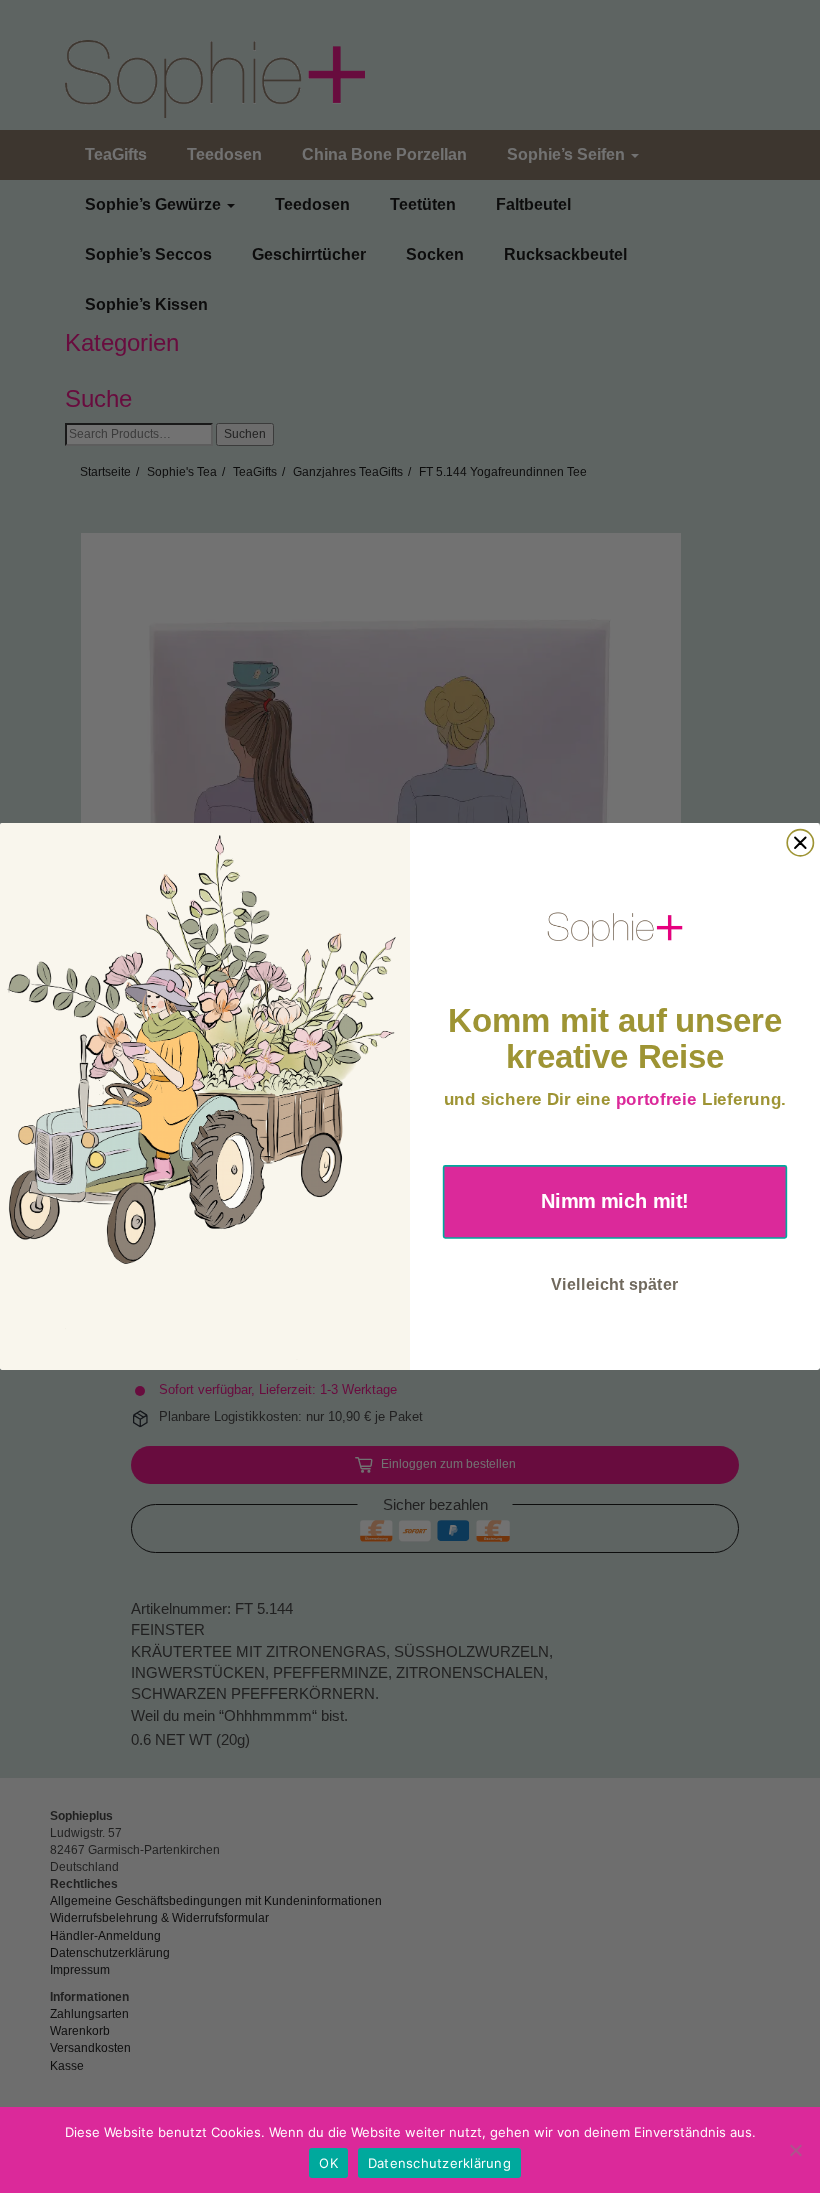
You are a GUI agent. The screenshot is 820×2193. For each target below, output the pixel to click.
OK (328, 2163)
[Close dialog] (800, 842)
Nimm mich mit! (615, 1201)
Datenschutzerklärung (439, 2163)
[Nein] (795, 2150)
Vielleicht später (614, 1283)
